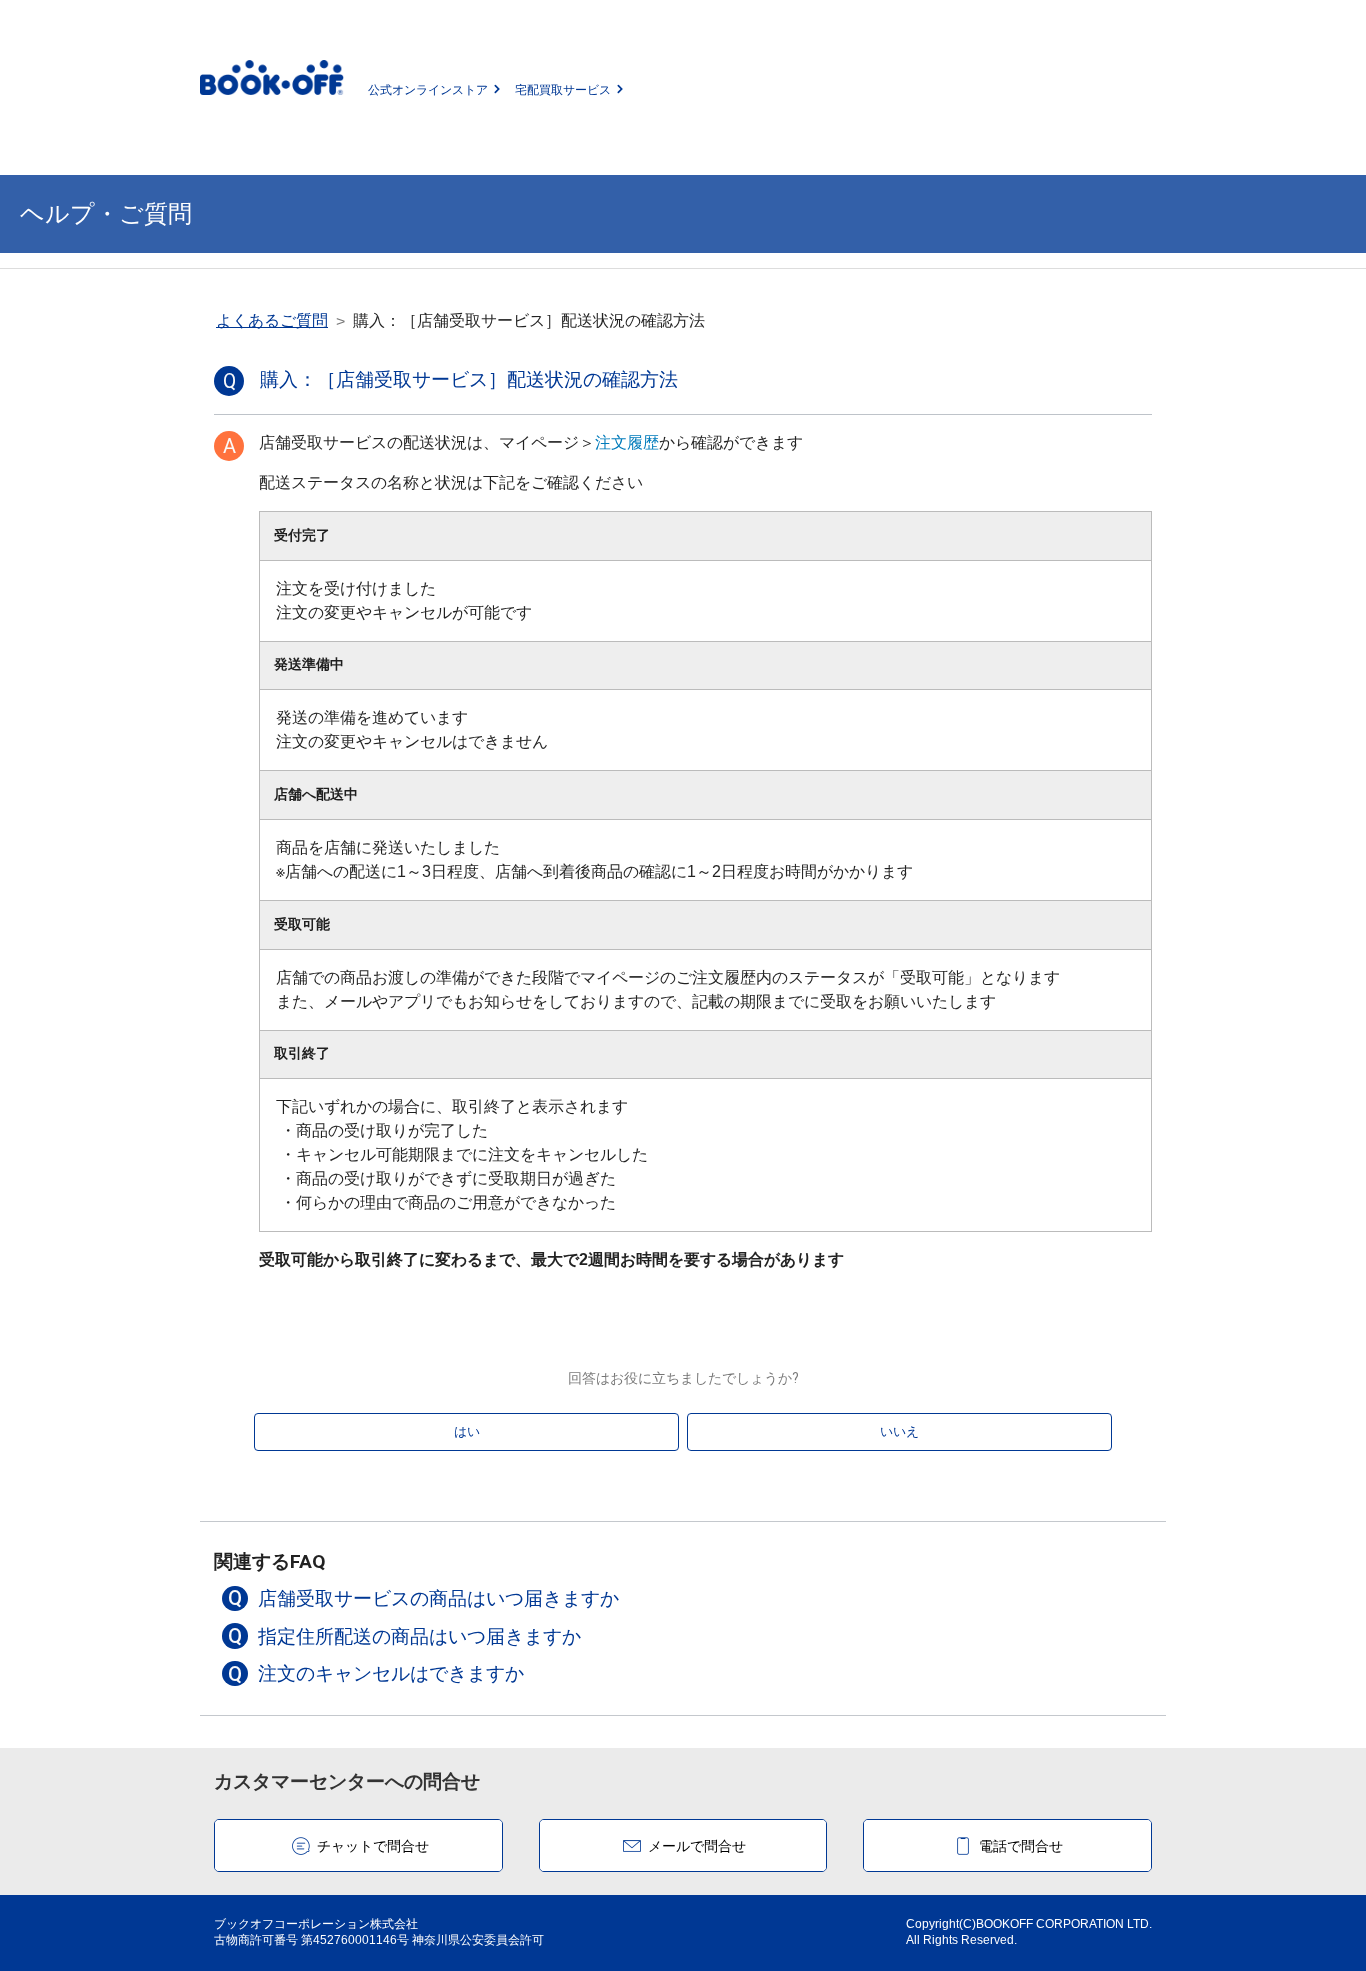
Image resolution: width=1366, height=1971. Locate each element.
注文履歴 (627, 442)
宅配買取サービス (563, 90)
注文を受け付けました (404, 600)
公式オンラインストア (428, 90)
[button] (682, 1599)
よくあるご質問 (272, 320)
